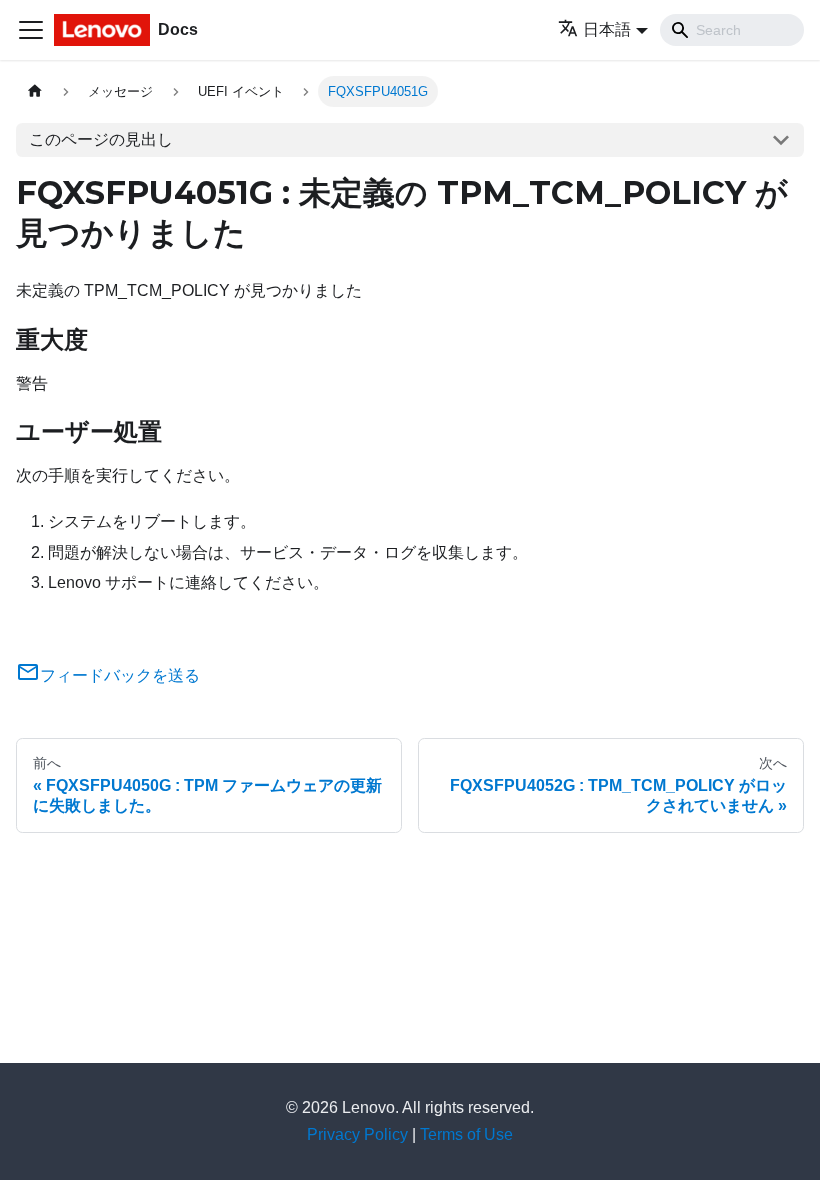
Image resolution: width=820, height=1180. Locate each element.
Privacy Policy (357, 1134)
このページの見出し (101, 139)
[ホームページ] (35, 91)
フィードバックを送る (120, 675)
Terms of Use (466, 1134)
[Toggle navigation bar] (31, 30)
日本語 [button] (607, 29)
